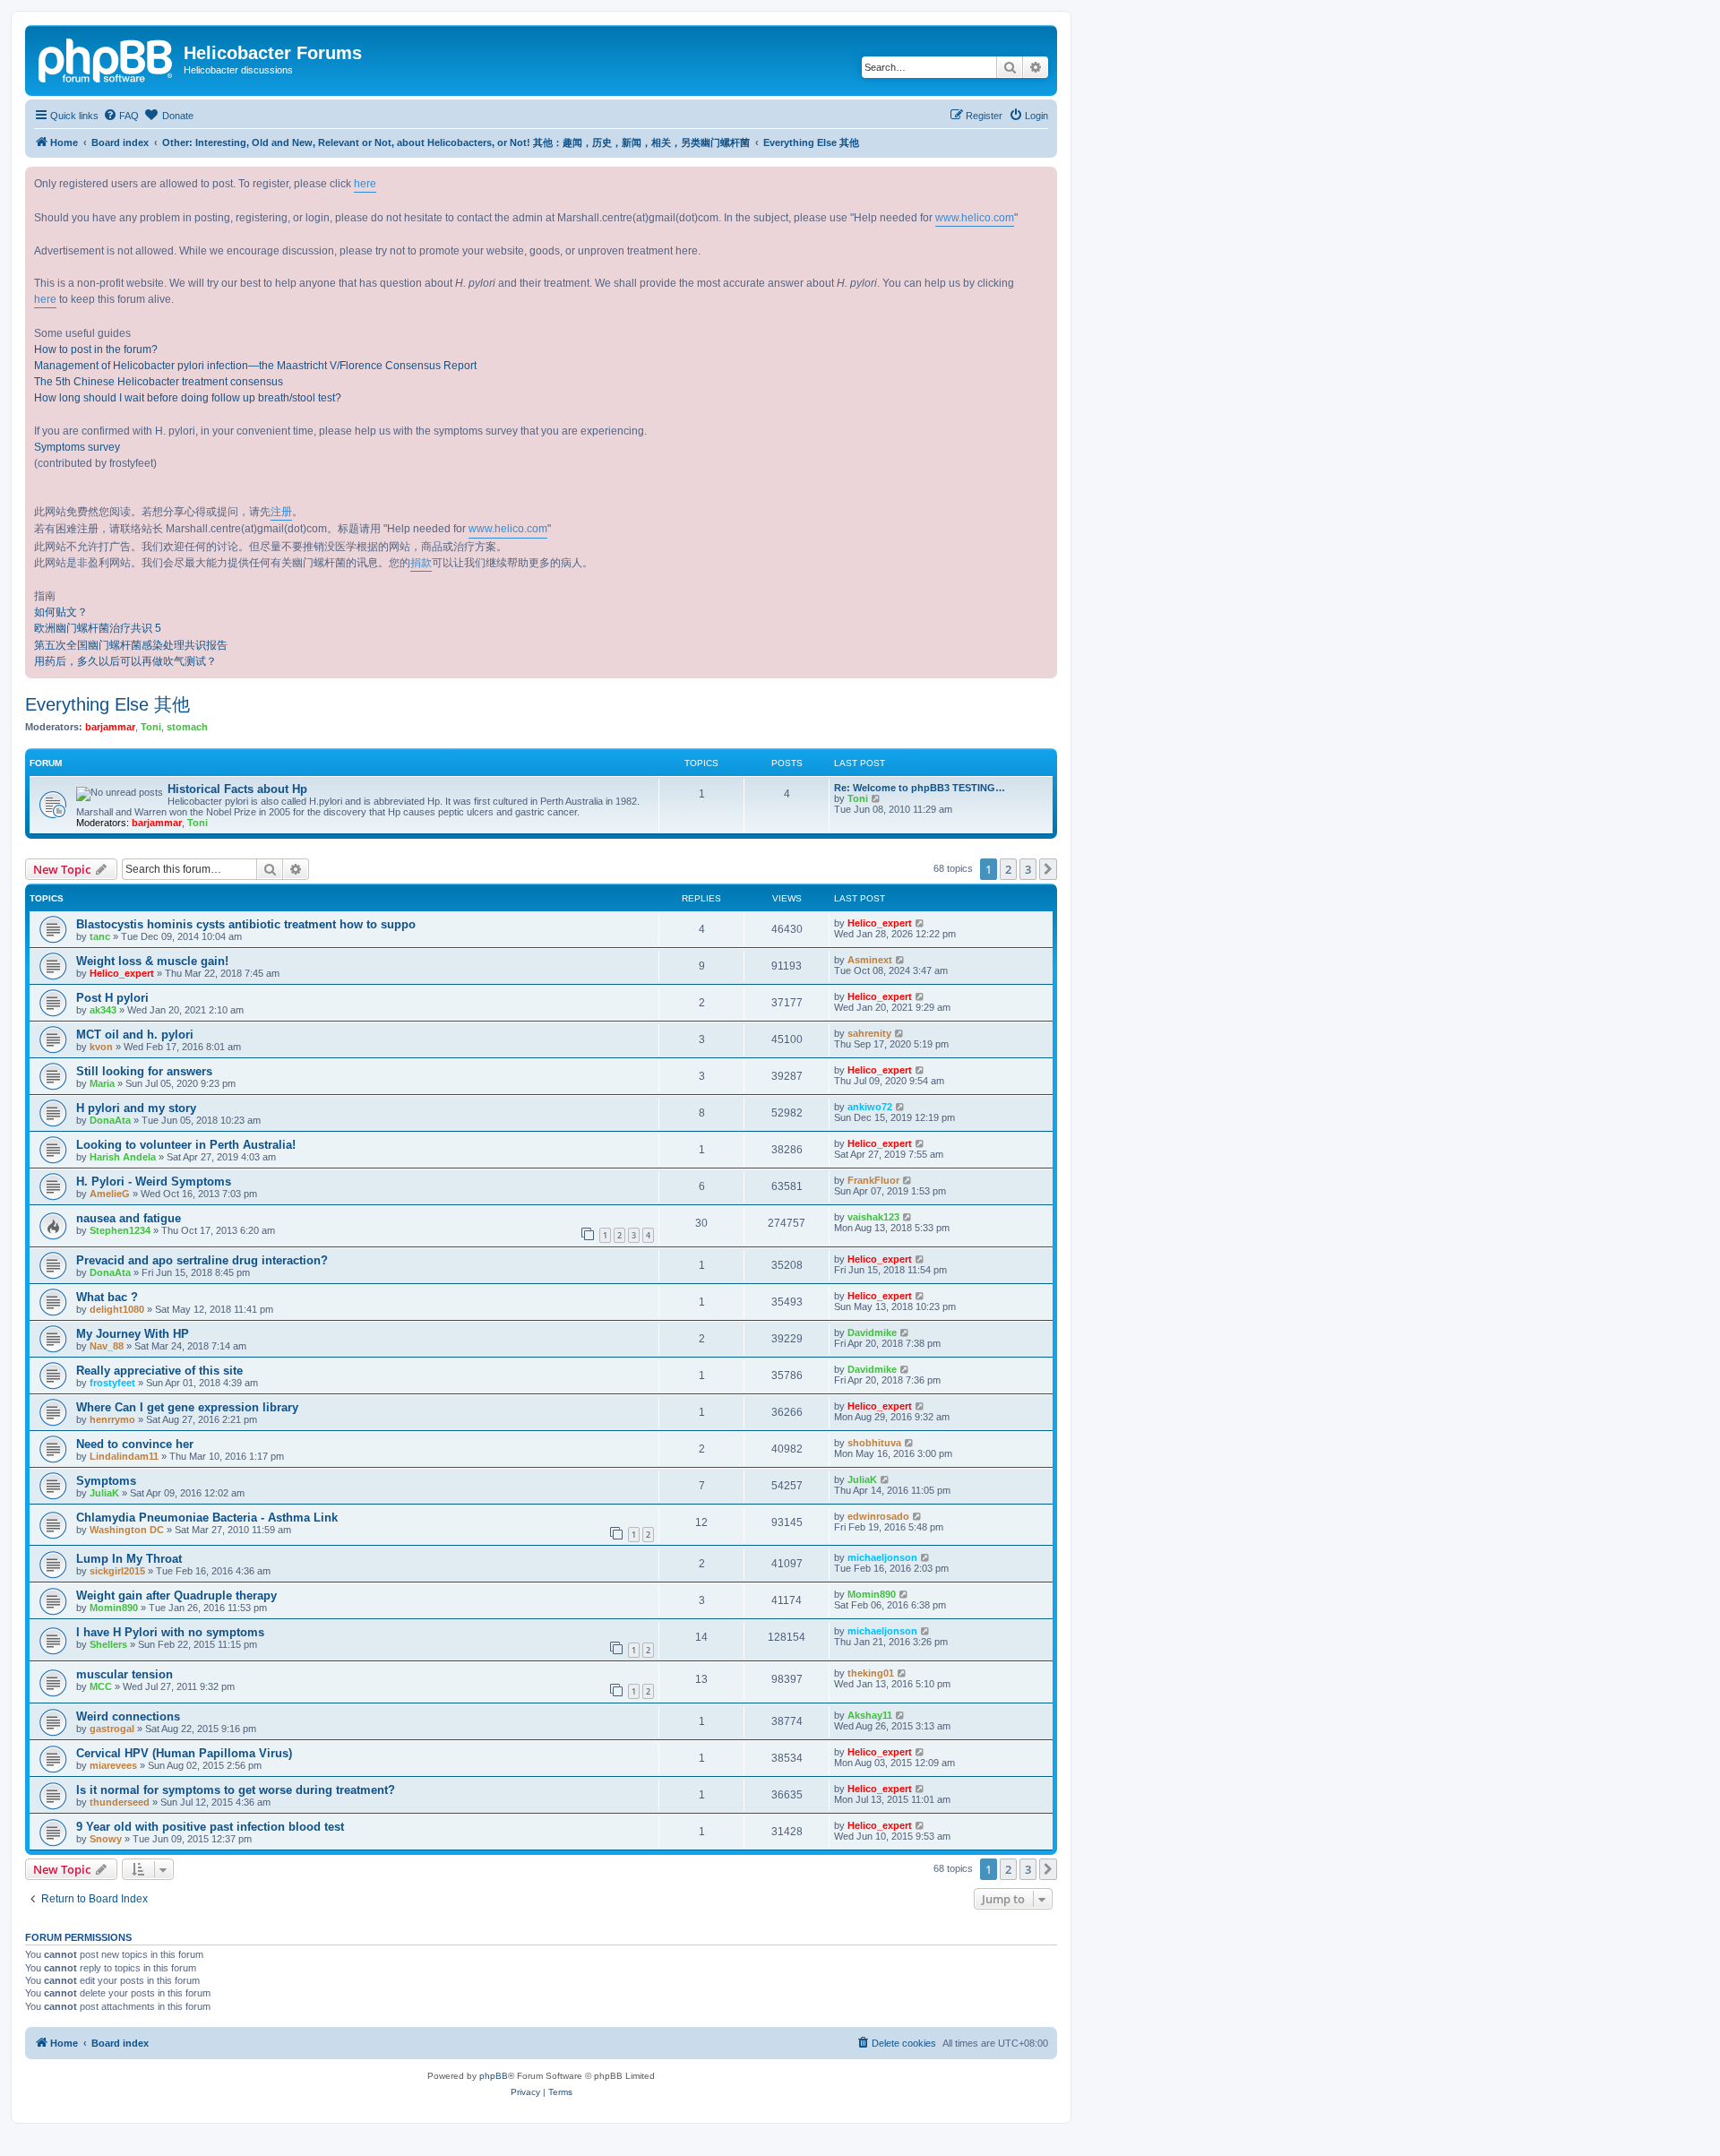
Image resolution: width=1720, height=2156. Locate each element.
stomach (187, 727)
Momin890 (114, 1608)
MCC (101, 1686)
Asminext (870, 960)
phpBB (494, 2076)
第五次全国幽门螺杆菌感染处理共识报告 (131, 645)
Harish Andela (123, 1157)
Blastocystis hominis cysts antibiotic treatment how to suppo (246, 924)
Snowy (106, 1839)
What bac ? (107, 1297)
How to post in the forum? (96, 349)
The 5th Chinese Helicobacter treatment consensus (159, 382)
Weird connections (128, 1716)
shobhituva (874, 1443)
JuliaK (104, 1493)
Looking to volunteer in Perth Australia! (186, 1145)
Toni (151, 727)
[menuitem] (121, 116)
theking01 (871, 1673)
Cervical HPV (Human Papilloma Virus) (184, 1753)
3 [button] (1028, 869)
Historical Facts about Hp (237, 789)
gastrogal (112, 1729)
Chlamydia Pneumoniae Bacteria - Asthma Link (207, 1518)
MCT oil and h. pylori (135, 1035)
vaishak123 (873, 1217)
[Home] (107, 58)
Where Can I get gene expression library (187, 1407)
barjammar (110, 727)
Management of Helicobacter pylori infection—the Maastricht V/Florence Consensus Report (255, 366)
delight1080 (117, 1309)
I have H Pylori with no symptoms (170, 1632)
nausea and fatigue (129, 1218)
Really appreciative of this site (159, 1371)
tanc (100, 936)
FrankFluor (873, 1180)
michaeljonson (882, 1557)
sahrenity (869, 1033)
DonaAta (110, 1120)
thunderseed (120, 1802)
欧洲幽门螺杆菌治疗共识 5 (98, 628)
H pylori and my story (136, 1108)
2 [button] (1008, 869)
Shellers (108, 1644)
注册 (281, 512)
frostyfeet (112, 1383)
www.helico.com (975, 218)
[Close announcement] (1043, 181)
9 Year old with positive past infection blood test (210, 1827)
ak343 (103, 1010)
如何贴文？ (61, 612)
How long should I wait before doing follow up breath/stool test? (188, 398)
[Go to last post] (920, 923)
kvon (101, 1047)
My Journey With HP (133, 1334)
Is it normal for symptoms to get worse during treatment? (236, 1790)
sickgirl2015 (117, 1571)
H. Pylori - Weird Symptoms (154, 1181)
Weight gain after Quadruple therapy (176, 1595)
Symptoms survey (77, 447)
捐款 (421, 563)
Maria (102, 1083)
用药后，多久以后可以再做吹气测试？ (125, 661)
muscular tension (125, 1674)
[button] (1048, 869)
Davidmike (872, 1332)
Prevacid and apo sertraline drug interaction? (202, 1260)
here (365, 184)
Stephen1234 (120, 1230)
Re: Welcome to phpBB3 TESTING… (920, 788)
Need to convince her (135, 1444)
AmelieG (110, 1194)
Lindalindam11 (124, 1456)
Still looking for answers (144, 1071)
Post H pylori (112, 998)
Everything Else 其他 (107, 704)
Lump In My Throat (129, 1559)
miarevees (113, 1765)
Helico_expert (880, 923)
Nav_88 (107, 1346)
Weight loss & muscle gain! (152, 961)
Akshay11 (870, 1715)
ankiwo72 (870, 1107)
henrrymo (112, 1419)
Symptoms (106, 1481)
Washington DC (127, 1530)
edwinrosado (878, 1516)
